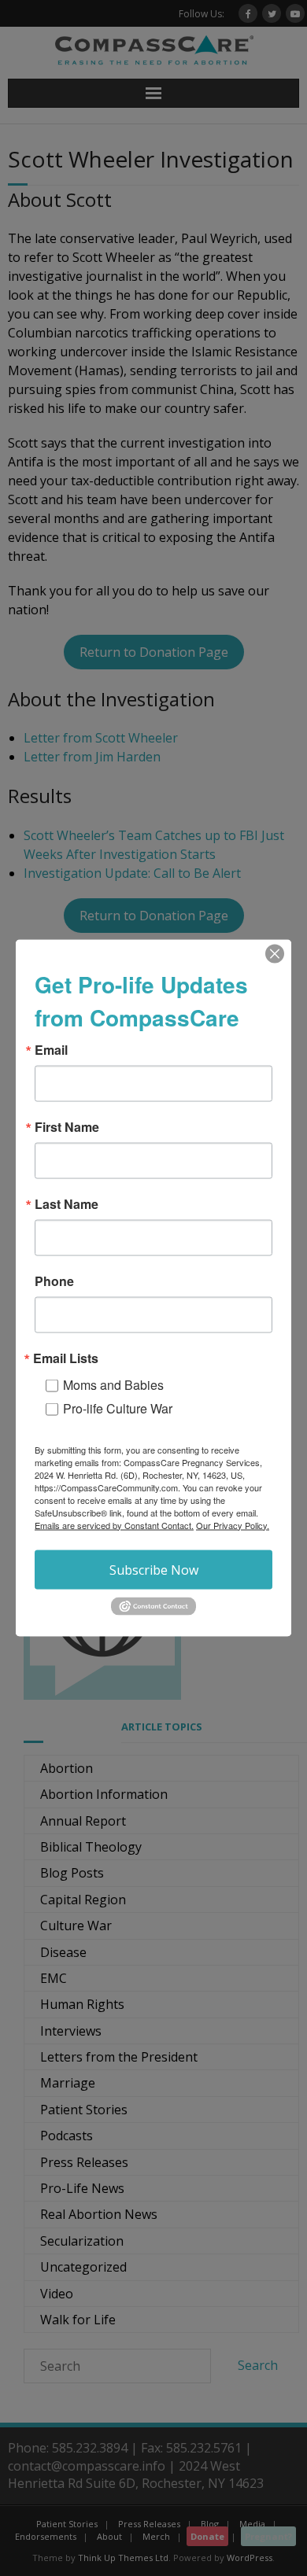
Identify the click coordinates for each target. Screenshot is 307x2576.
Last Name (67, 1203)
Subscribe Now (154, 1569)
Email (51, 1049)
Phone (54, 1281)
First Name (67, 1126)
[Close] (275, 953)
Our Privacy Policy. (233, 1524)
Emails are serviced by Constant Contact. (114, 1524)
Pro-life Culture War (118, 1408)
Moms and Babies (113, 1384)
